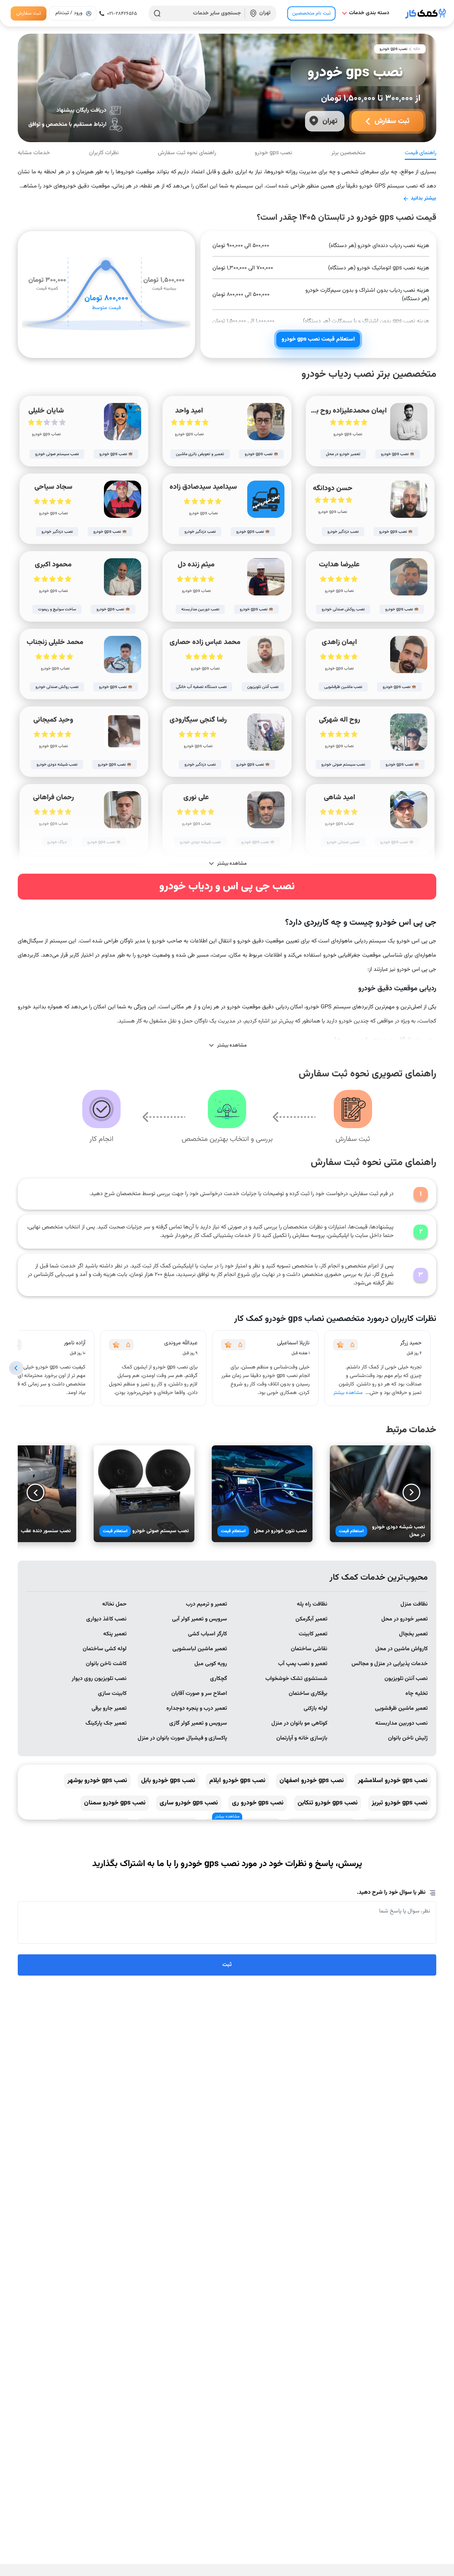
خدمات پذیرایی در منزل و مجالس (390, 1664)
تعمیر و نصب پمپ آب (303, 1664)
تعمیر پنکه (115, 1634)
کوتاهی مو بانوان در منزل (299, 1723)
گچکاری (218, 1679)
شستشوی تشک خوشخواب (296, 1679)
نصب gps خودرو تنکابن (328, 1803)
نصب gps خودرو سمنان (115, 1803)
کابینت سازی (112, 1694)
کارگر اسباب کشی (207, 1634)
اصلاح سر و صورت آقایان (199, 1694)
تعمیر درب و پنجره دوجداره (197, 1709)
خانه (417, 49)
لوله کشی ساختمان (105, 1649)
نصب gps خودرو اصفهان (312, 1781)
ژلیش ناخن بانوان (408, 1738)
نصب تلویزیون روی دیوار (99, 1679)
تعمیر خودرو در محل (405, 1619)
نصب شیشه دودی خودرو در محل (398, 1531)
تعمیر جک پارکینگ (106, 1723)
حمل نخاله (114, 1604)
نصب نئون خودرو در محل (280, 1531)
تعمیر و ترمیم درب (206, 1604)
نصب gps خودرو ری (258, 1803)
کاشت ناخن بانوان (106, 1664)
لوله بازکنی (315, 1709)
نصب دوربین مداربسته (402, 1723)
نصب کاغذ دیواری (106, 1619)
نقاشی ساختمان (309, 1649)
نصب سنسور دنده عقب (46, 1531)
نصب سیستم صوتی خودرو (160, 1531)
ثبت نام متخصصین (311, 13)
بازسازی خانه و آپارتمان (302, 1738)
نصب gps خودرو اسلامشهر (393, 1781)
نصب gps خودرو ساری (189, 1803)
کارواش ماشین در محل (402, 1649)
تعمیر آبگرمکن (311, 1619)
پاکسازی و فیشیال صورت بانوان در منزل (182, 1738)
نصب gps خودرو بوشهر (97, 1781)
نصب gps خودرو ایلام (237, 1781)
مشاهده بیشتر (348, 1393)
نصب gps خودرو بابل (168, 1781)
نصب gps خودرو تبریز (400, 1803)
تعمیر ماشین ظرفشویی (401, 1709)
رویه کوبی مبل (211, 1664)
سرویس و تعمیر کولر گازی (198, 1723)
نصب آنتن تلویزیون (406, 1679)
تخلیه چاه (417, 1694)
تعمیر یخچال (413, 1634)
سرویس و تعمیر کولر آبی (200, 1619)
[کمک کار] (426, 13)
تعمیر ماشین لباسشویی (200, 1649)
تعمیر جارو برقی (109, 1709)
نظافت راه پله (312, 1604)
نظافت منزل (414, 1604)
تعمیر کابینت (313, 1634)
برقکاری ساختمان (308, 1694)
